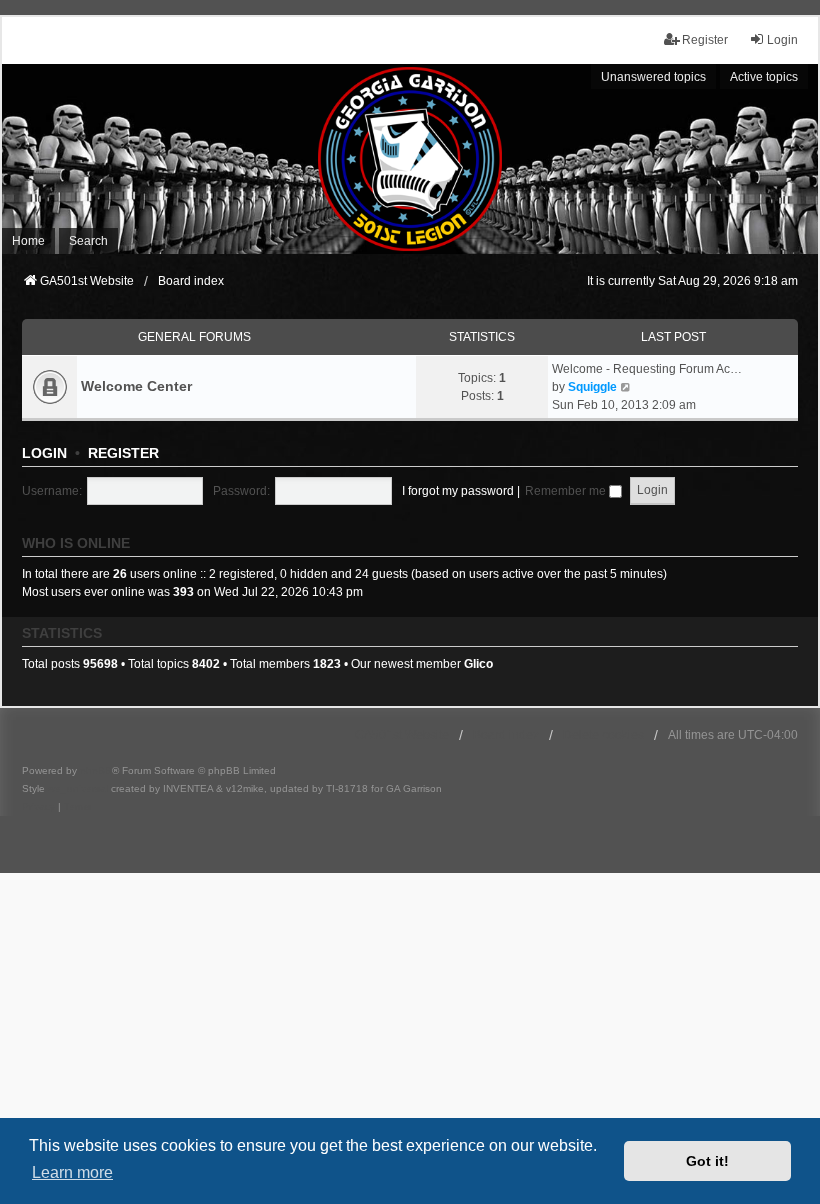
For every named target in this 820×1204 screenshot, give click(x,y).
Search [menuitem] (88, 241)
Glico (478, 664)
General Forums (194, 337)
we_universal (78, 788)
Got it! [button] (707, 1161)
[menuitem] (38, 807)
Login (44, 453)
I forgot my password (458, 491)
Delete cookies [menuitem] (603, 735)
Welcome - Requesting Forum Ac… (647, 369)
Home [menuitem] (28, 241)
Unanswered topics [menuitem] (653, 77)
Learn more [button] (72, 1172)
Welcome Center (136, 386)
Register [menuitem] (705, 40)
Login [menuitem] (782, 40)
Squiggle (592, 387)
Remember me (567, 491)
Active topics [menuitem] (764, 77)
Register (123, 453)
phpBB (96, 770)
